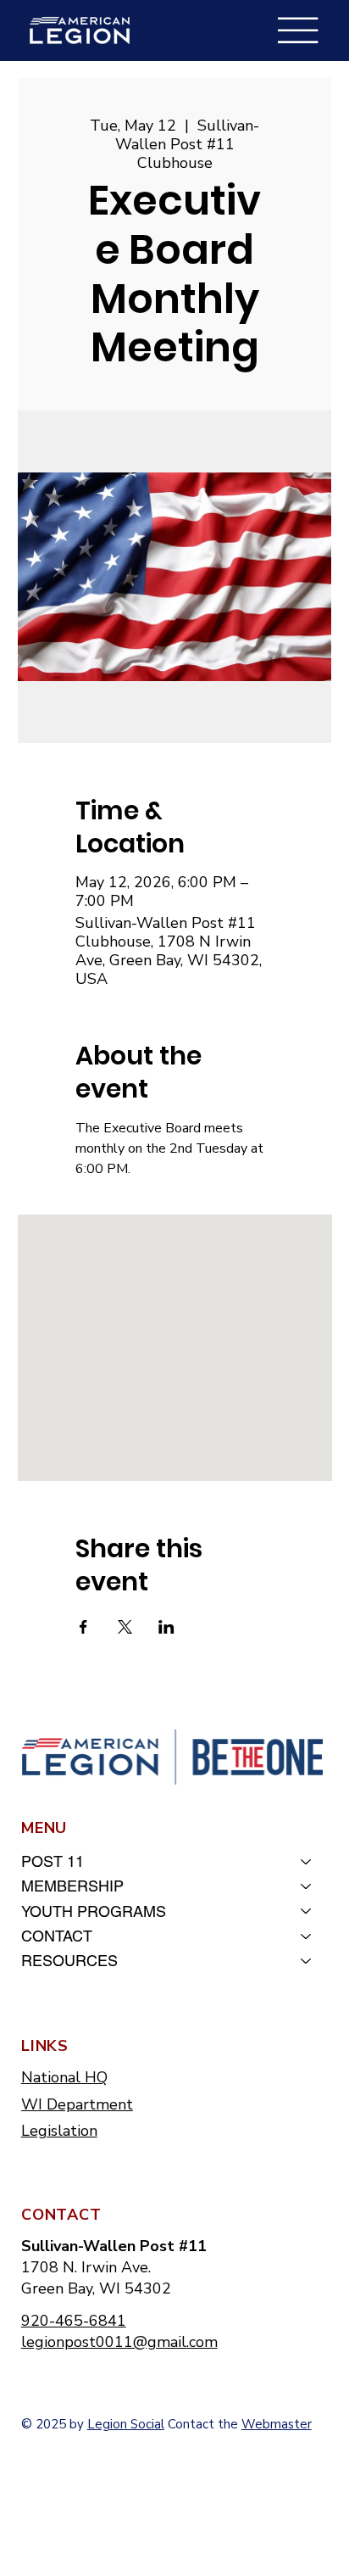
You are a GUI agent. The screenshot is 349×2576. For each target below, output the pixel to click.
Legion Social (126, 2424)
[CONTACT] (307, 1936)
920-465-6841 (74, 2321)
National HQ (64, 2077)
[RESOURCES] (307, 1961)
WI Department (77, 2104)
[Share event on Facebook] (83, 1627)
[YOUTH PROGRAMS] (307, 1911)
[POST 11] (307, 1861)
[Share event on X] (125, 1627)
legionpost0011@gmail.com (119, 2342)
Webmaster (277, 2424)
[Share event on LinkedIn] (166, 1627)
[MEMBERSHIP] (307, 1886)
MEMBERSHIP (72, 1886)
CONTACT (57, 1936)
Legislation (59, 2131)
